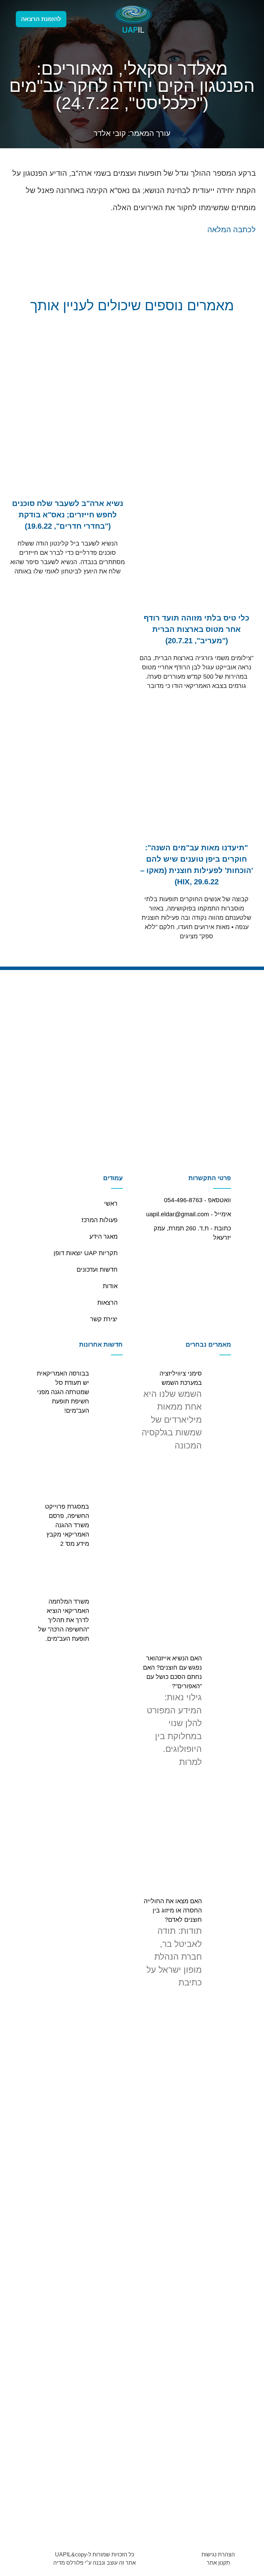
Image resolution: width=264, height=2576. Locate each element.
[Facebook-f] (79, 19)
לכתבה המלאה (232, 230)
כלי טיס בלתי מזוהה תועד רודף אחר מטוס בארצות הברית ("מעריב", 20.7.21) (196, 629)
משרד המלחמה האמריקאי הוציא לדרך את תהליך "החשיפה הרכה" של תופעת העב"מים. (64, 1620)
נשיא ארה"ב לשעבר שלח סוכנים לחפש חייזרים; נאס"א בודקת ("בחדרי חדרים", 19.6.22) (68, 515)
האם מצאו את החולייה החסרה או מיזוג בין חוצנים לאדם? (173, 1910)
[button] (219, 19)
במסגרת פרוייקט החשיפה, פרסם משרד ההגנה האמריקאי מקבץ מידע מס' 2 (67, 1525)
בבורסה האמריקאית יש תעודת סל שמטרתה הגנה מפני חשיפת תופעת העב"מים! (63, 1392)
